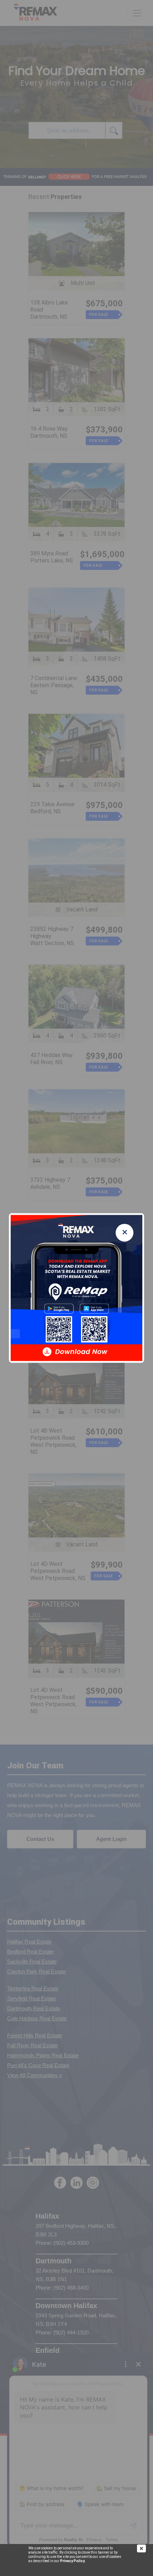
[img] (145, 2548)
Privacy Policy (72, 2561)
